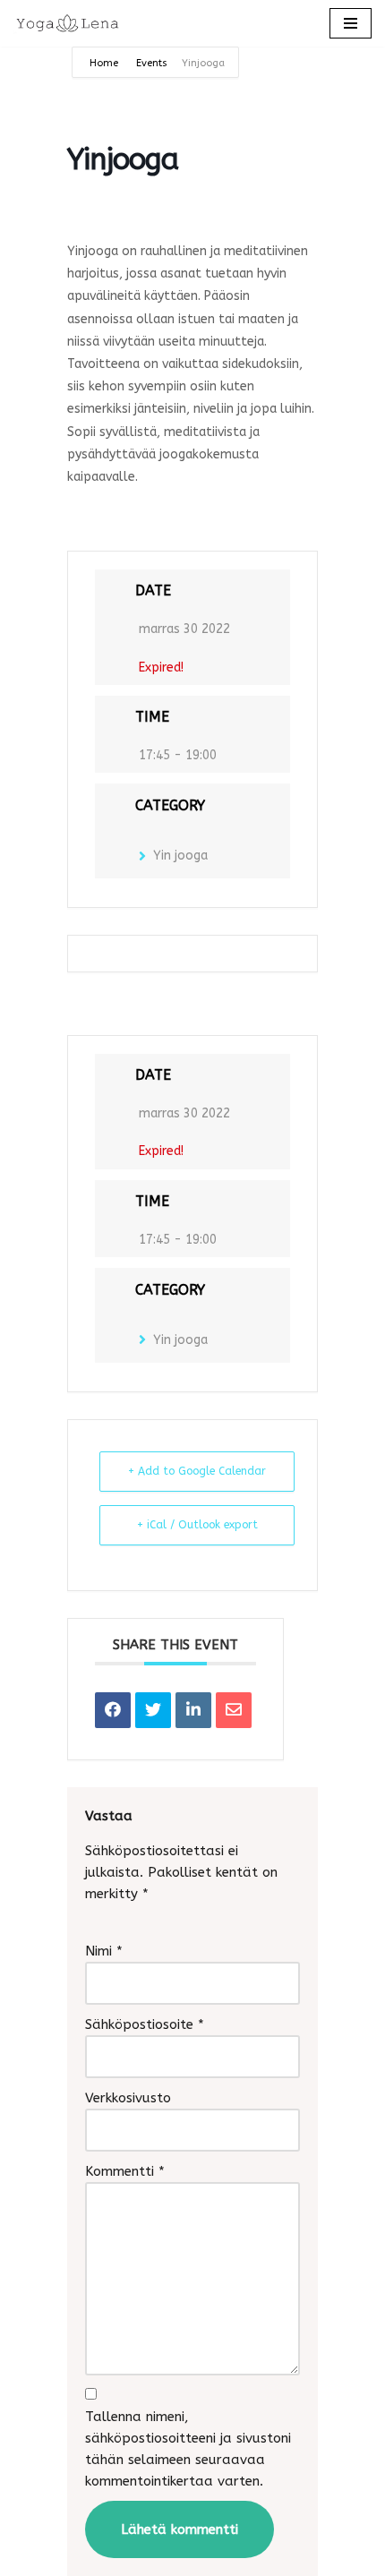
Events (152, 63)
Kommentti (125, 2171)
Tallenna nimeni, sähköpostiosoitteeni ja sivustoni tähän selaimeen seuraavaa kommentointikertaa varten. (188, 2449)
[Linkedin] (193, 1710)
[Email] (234, 1710)
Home (105, 63)
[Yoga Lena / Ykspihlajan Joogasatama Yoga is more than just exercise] (67, 23)
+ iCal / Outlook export (197, 1525)
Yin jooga (180, 856)
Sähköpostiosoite (145, 2024)
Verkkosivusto (128, 2098)
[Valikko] (351, 23)
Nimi (104, 1951)
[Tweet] (153, 1710)
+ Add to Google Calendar (197, 1471)
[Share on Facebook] (113, 1710)
